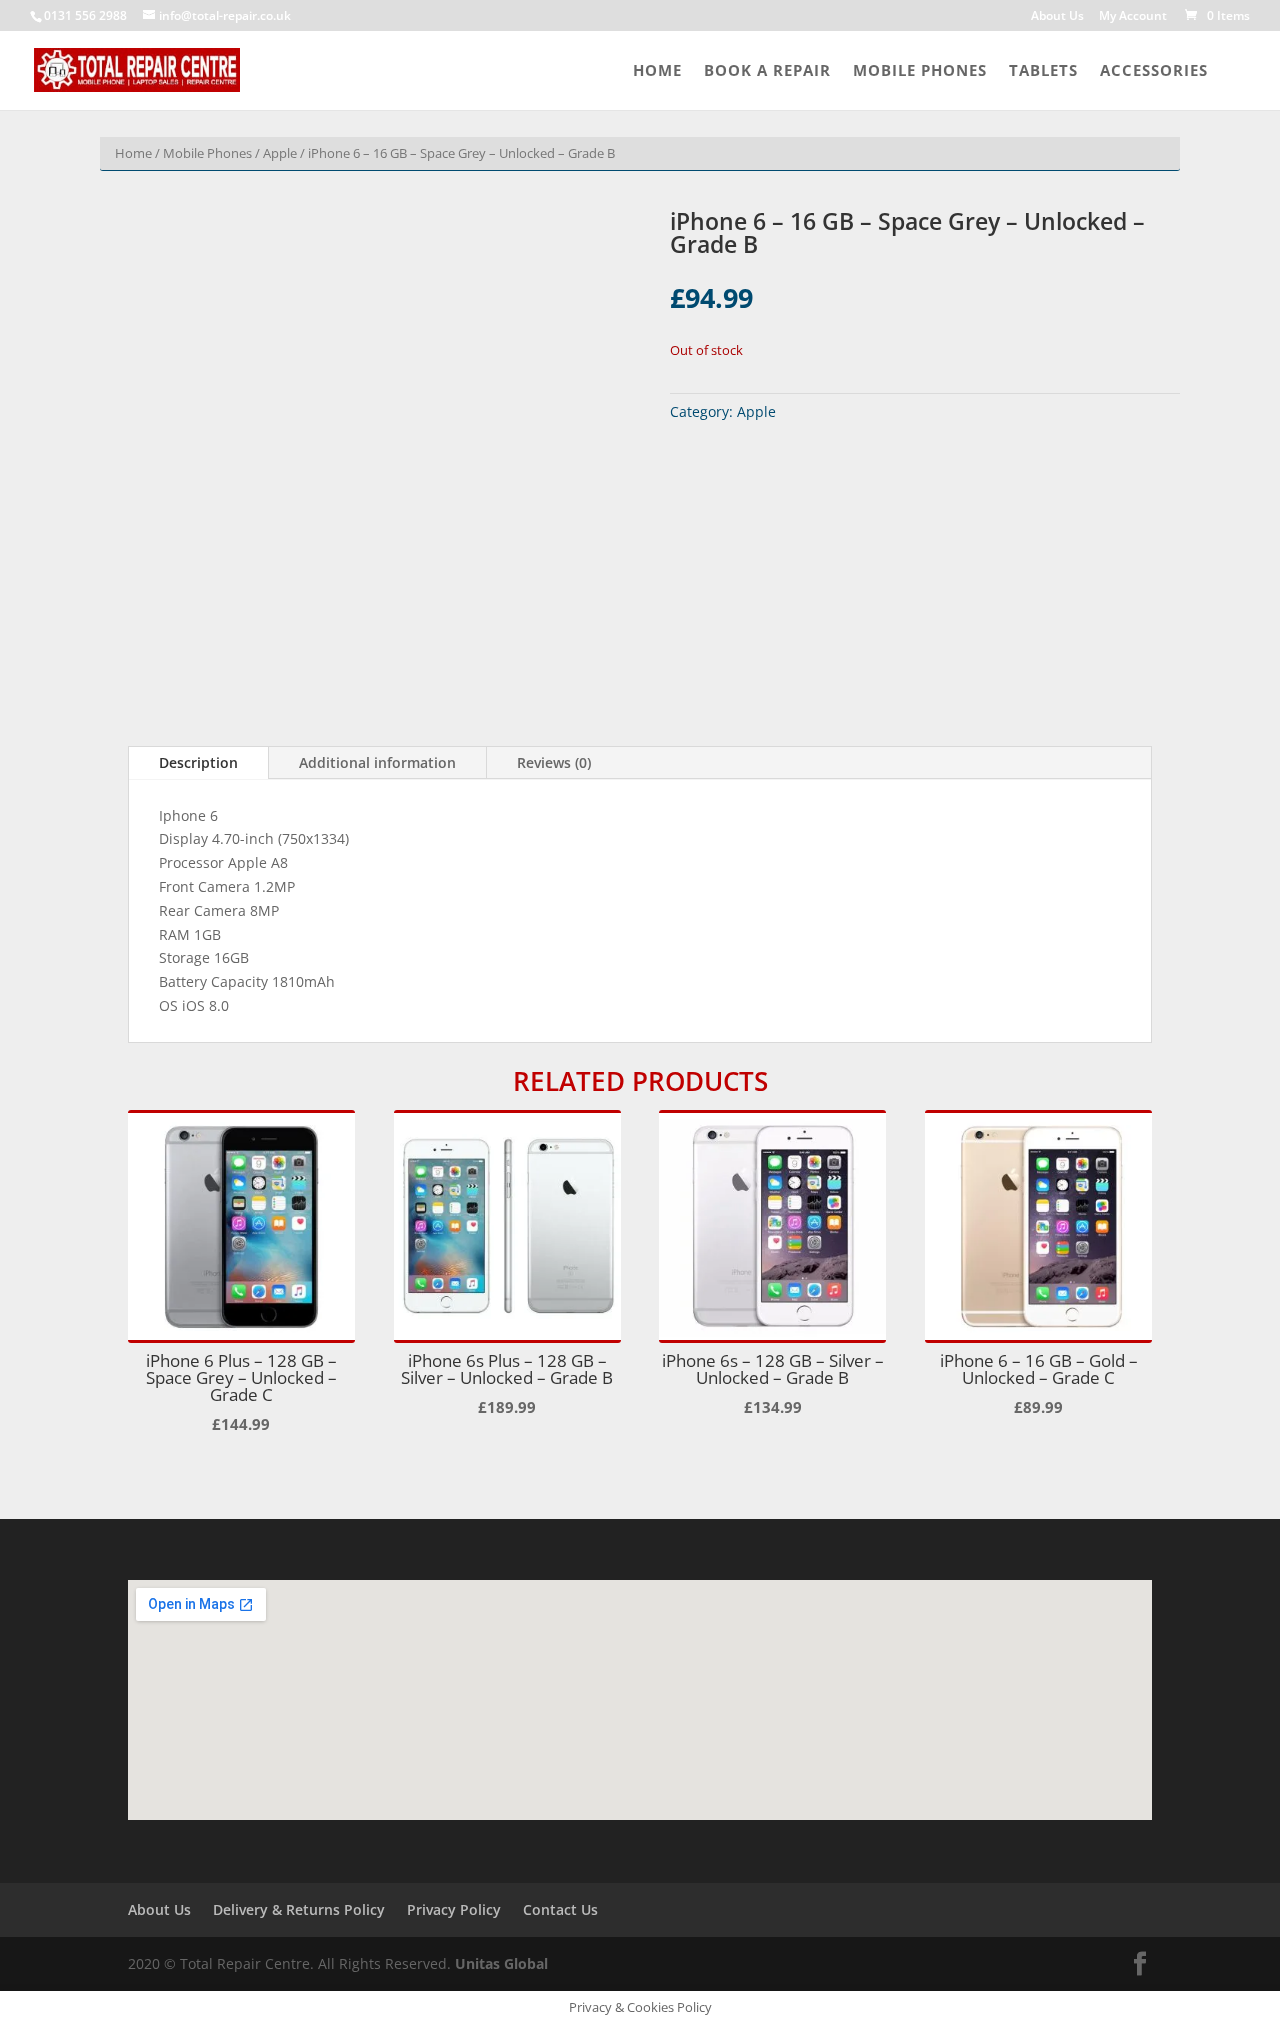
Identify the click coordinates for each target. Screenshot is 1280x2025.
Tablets (1043, 71)
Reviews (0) (554, 762)
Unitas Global (501, 1963)
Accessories (1154, 71)
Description (198, 762)
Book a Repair (767, 71)
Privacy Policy (454, 1909)
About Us (1057, 17)
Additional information (377, 762)
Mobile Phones (920, 71)
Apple (280, 153)
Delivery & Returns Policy (299, 1909)
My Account (1133, 17)
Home (657, 71)
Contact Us (560, 1909)
